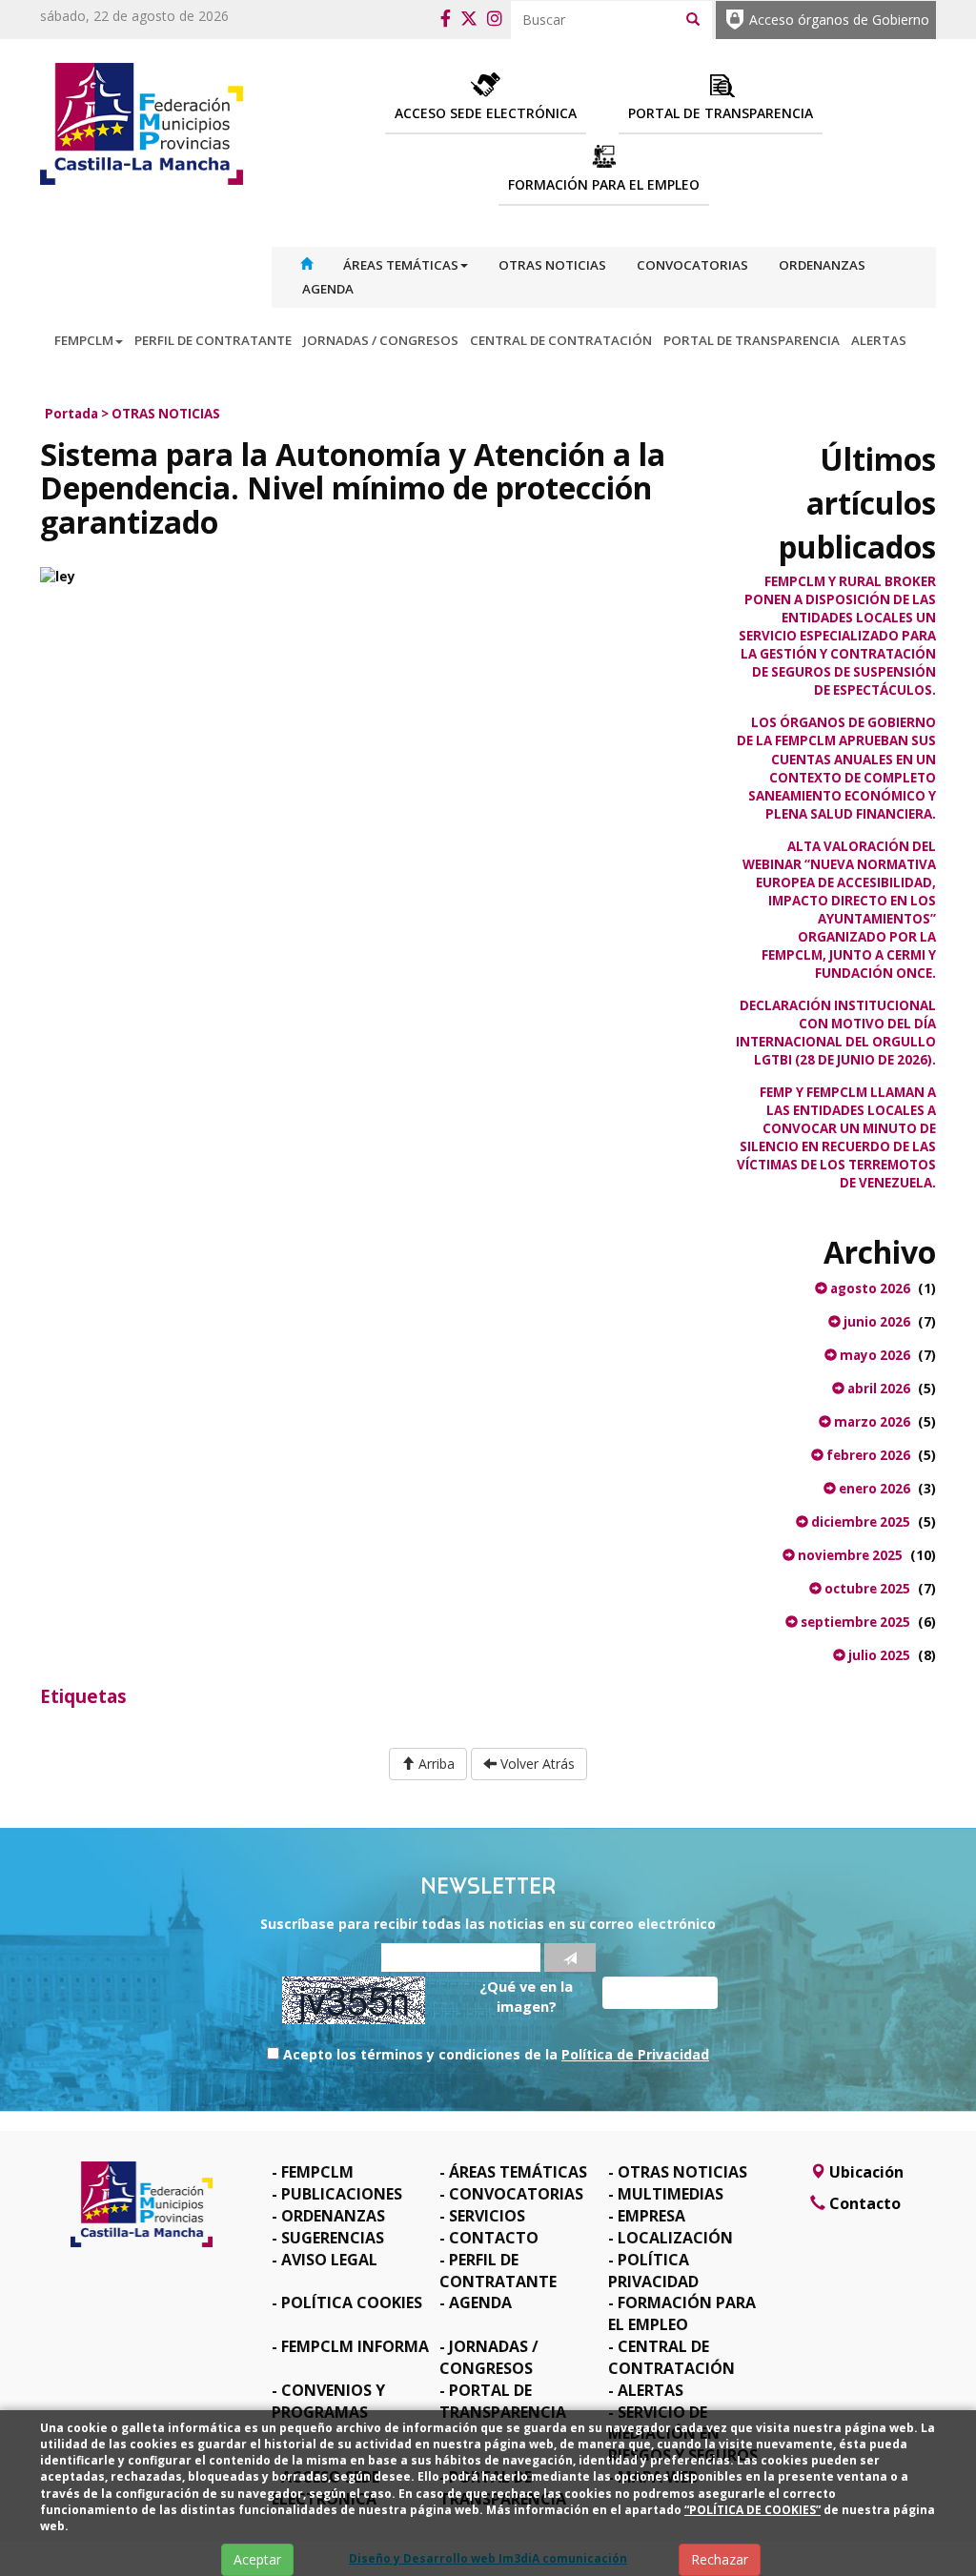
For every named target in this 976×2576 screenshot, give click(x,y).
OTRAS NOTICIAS (552, 265)
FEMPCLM (84, 340)
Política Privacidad (653, 2271)
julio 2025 (878, 1655)
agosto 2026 (869, 1288)
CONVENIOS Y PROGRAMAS (328, 2401)
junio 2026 (875, 1322)
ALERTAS (879, 340)
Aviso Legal (329, 2260)
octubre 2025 (866, 1589)
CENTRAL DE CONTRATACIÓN (561, 340)
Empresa (651, 2216)
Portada (71, 414)
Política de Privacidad (635, 2054)
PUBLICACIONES (342, 2194)
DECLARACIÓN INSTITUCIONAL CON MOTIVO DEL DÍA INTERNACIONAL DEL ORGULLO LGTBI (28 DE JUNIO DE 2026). (836, 1033)
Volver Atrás (536, 1764)
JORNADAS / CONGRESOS (381, 340)
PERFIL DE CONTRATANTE (213, 340)
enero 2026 (873, 1489)
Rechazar (720, 2559)
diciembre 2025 (859, 1522)
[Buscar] (693, 18)
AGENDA (328, 289)
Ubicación (864, 2172)
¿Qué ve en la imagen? (526, 1996)
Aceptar (257, 2559)
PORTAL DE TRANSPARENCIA (752, 340)
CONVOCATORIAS (692, 265)
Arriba (435, 1764)
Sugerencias (333, 2238)
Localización (675, 2238)
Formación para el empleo (682, 2313)
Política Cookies (352, 2302)
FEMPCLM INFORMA (355, 2346)
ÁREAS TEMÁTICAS (401, 265)
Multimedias (671, 2194)
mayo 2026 (874, 1355)
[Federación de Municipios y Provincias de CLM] (142, 122)
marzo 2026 (871, 1422)
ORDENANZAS (822, 265)
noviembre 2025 (849, 1555)
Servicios (487, 2216)
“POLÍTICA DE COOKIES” (752, 2510)
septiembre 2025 (854, 1622)
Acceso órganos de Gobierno (839, 20)
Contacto (494, 2238)
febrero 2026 (867, 1455)
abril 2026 (877, 1389)
